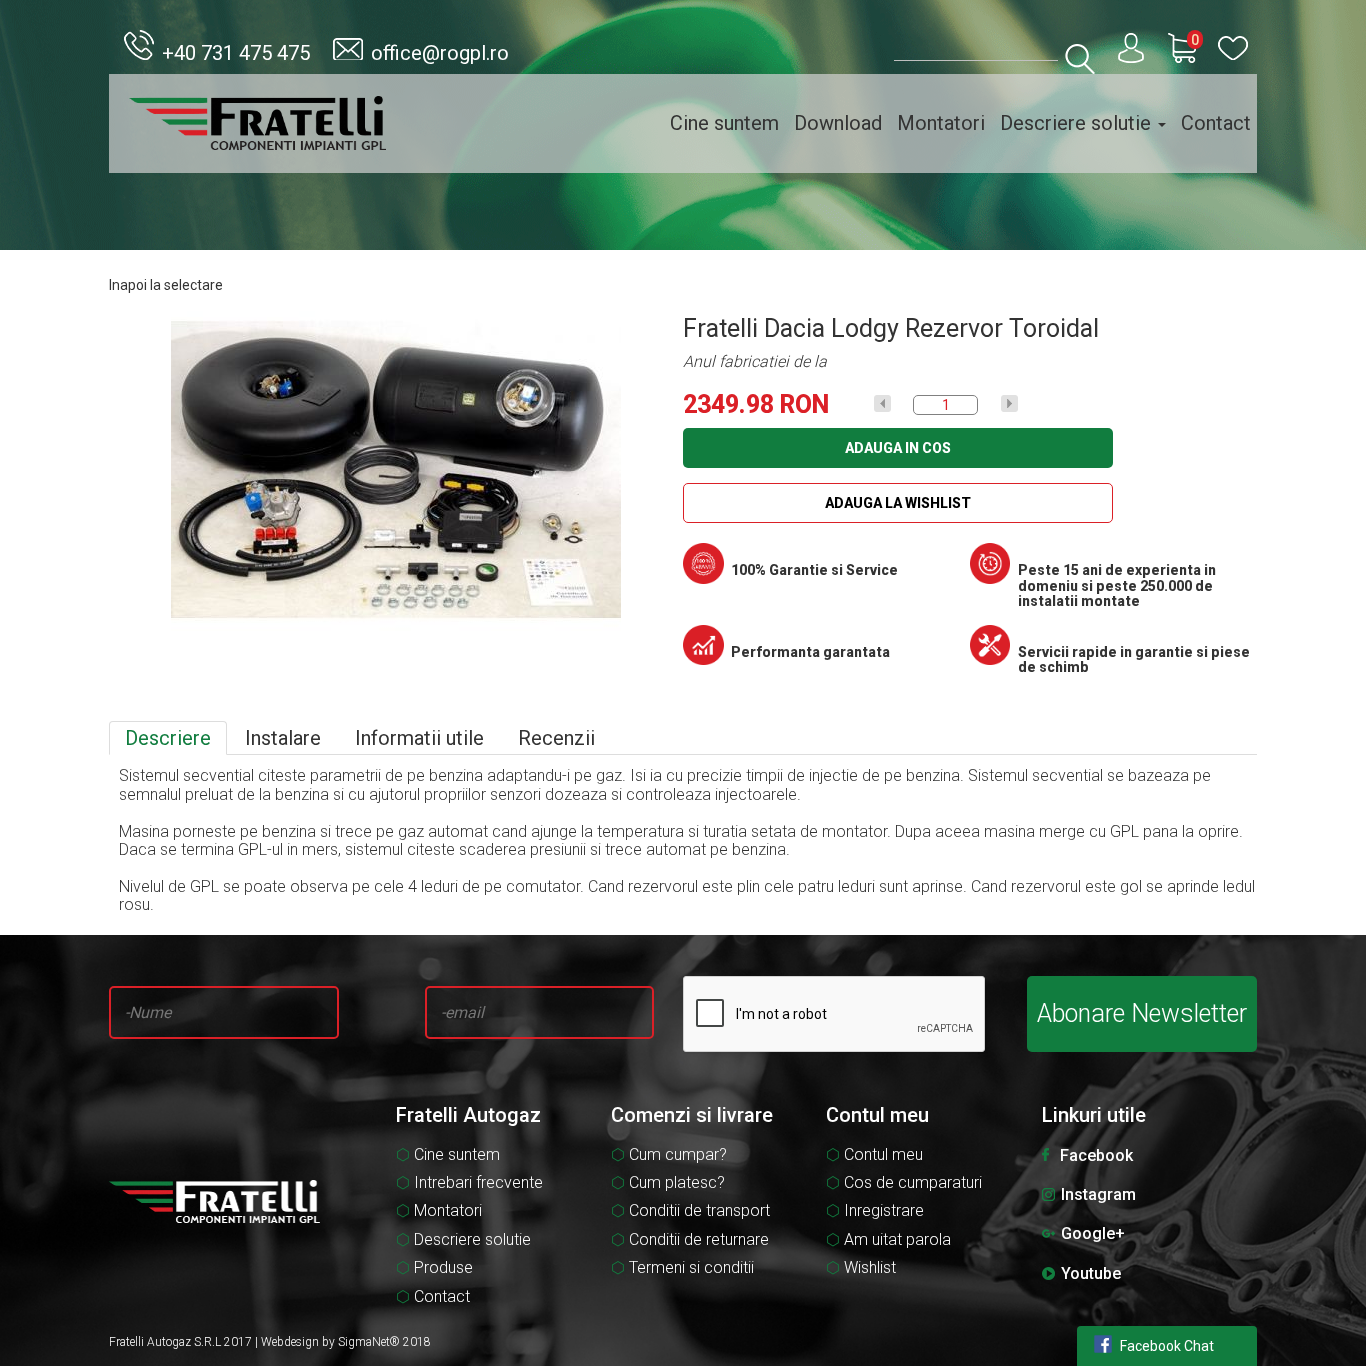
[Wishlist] (1233, 49)
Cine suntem (724, 123)
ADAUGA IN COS (898, 448)
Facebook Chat (1167, 1346)
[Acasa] (257, 123)
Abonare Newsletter (1142, 1013)
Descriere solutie (1078, 123)
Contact (1216, 123)
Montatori (941, 123)
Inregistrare (884, 1211)
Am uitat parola (897, 1240)
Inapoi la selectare (166, 285)
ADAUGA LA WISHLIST (898, 503)
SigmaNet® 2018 (384, 1342)
